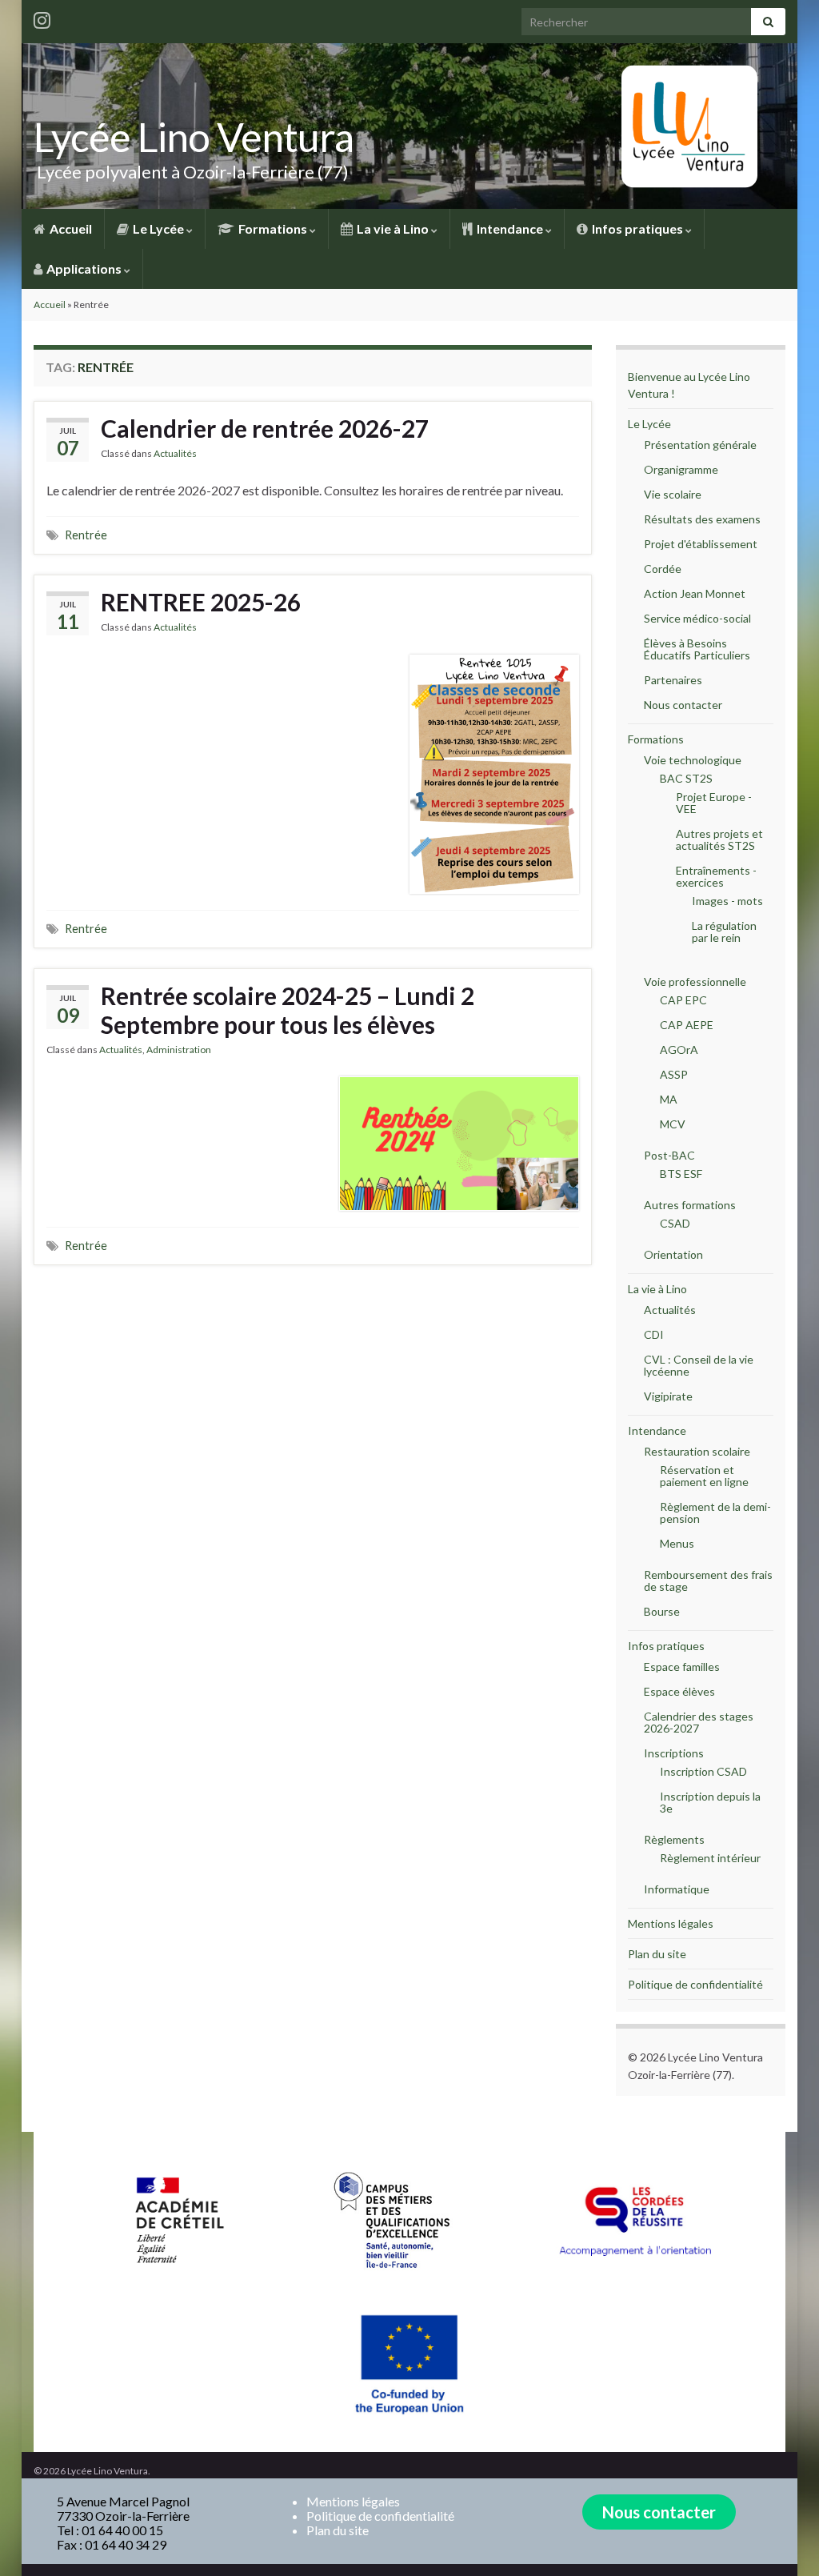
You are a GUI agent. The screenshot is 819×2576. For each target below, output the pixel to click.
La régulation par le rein (724, 931)
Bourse (662, 1611)
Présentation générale (700, 445)
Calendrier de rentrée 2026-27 (265, 428)
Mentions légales (671, 1923)
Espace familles (682, 1667)
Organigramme (681, 469)
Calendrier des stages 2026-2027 (699, 1722)
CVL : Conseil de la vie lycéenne (699, 1365)
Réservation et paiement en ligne (704, 1476)
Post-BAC (669, 1155)
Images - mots (727, 901)
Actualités (175, 453)
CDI (654, 1334)
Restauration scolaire (697, 1451)
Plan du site (657, 1954)
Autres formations (690, 1205)
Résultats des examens (702, 519)
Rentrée (86, 535)
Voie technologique (693, 760)
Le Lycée (158, 228)
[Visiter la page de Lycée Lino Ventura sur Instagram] (42, 17)
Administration (179, 1050)
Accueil (70, 228)
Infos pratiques (637, 228)
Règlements (674, 1839)
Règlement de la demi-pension (715, 1512)
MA (669, 1099)
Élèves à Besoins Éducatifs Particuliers (697, 649)
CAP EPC (683, 1000)
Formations (273, 228)
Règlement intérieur (710, 1858)
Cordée (663, 569)
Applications (84, 268)
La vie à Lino (393, 228)
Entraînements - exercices (716, 876)
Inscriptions (674, 1753)
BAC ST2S (686, 778)
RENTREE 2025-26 (201, 602)
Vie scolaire (673, 494)
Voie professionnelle (695, 982)
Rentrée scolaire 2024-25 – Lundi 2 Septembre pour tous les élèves (288, 1010)
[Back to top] (783, 2540)
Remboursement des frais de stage (708, 1580)
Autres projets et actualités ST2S (719, 839)
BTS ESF (681, 1174)
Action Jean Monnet (695, 593)
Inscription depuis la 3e (710, 1802)
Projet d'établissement (701, 544)
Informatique (677, 1889)
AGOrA (679, 1050)
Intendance (510, 228)
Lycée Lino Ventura (194, 137)
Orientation (673, 1254)
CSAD (675, 1223)
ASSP (674, 1074)
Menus (677, 1543)
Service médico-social (697, 618)
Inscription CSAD (703, 1771)
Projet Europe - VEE (714, 803)
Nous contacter (683, 705)
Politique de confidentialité (695, 1984)
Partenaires (673, 680)
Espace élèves (679, 1691)
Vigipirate (668, 1396)
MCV (673, 1124)
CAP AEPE (687, 1025)
